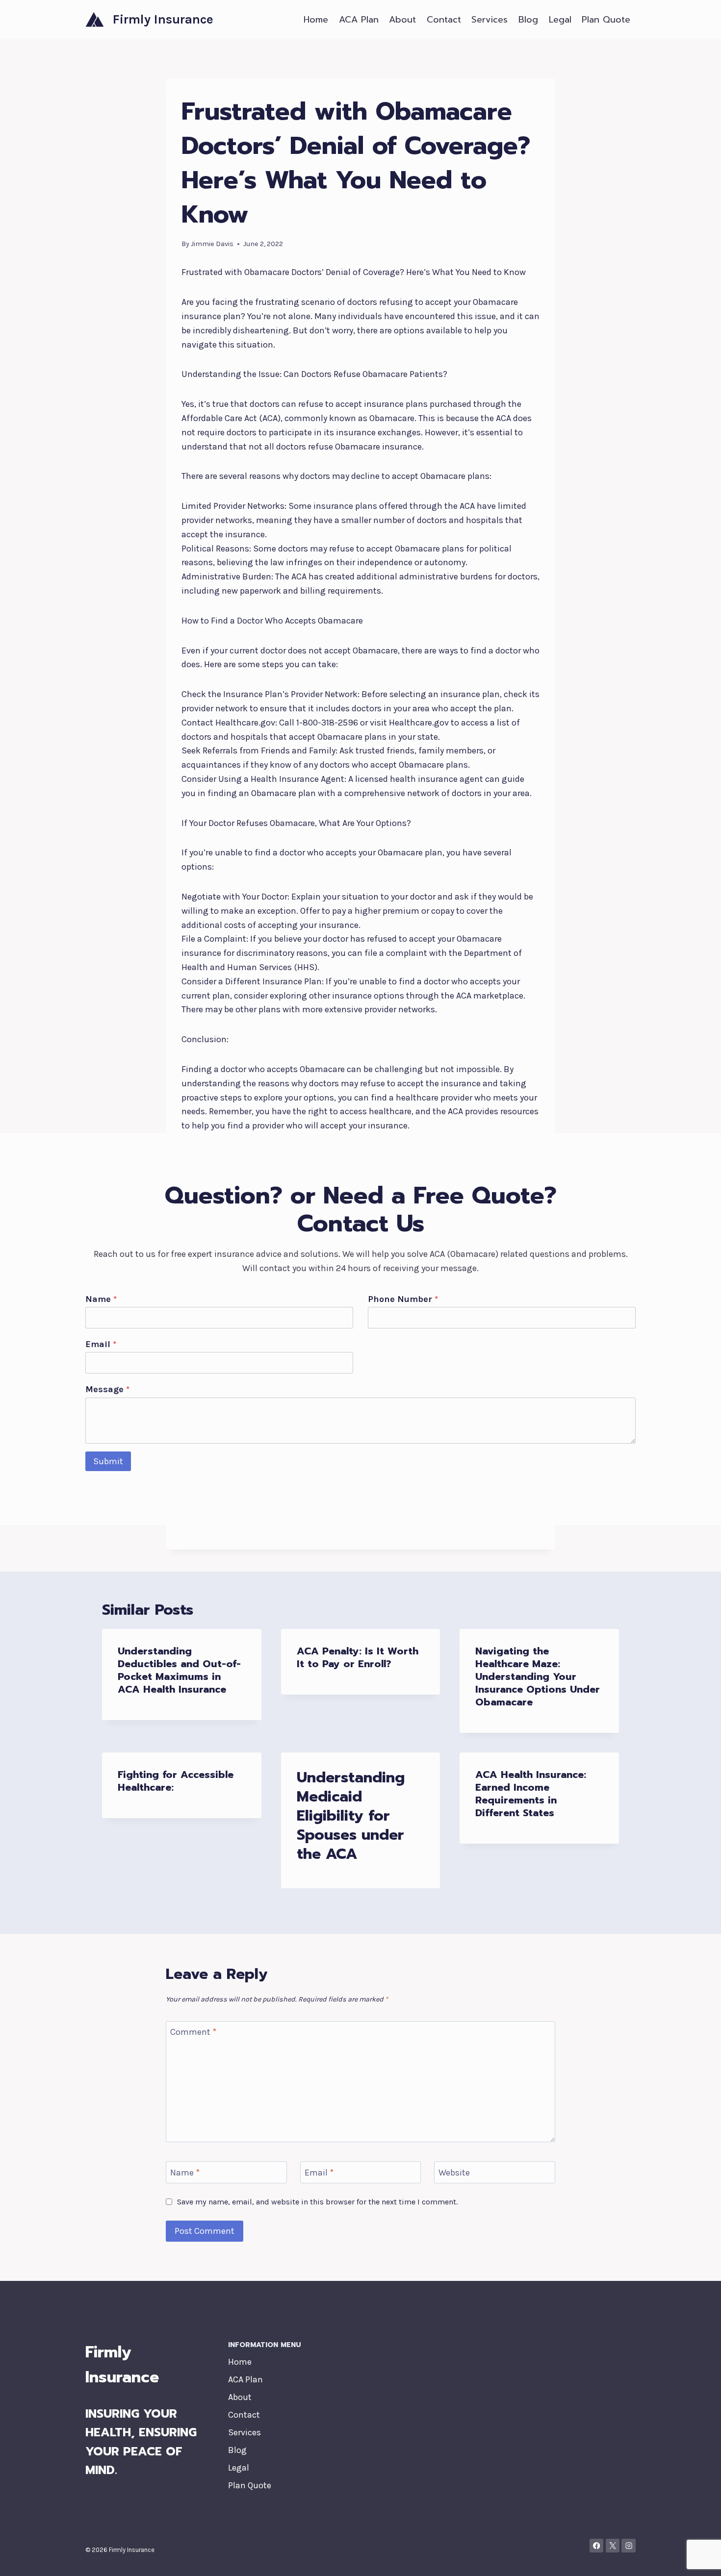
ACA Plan (359, 20)
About (402, 20)
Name (101, 1299)
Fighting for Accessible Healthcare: (176, 1781)
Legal (560, 20)
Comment (193, 2032)
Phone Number (403, 1299)
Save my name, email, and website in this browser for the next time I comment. (317, 2202)
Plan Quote (606, 20)
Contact (444, 20)
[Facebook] (597, 2546)
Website (454, 2173)
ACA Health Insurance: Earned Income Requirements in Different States (531, 1794)
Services (489, 20)
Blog (528, 20)
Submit (108, 1461)
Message (107, 1389)
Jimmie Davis (212, 244)
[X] (613, 2546)
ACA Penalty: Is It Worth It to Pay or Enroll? (358, 1657)
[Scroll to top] (698, 2558)
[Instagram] (629, 2546)
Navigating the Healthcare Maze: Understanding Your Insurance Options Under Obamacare (538, 1676)
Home (316, 20)
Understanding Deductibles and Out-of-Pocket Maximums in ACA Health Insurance (179, 1670)
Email (101, 1344)
